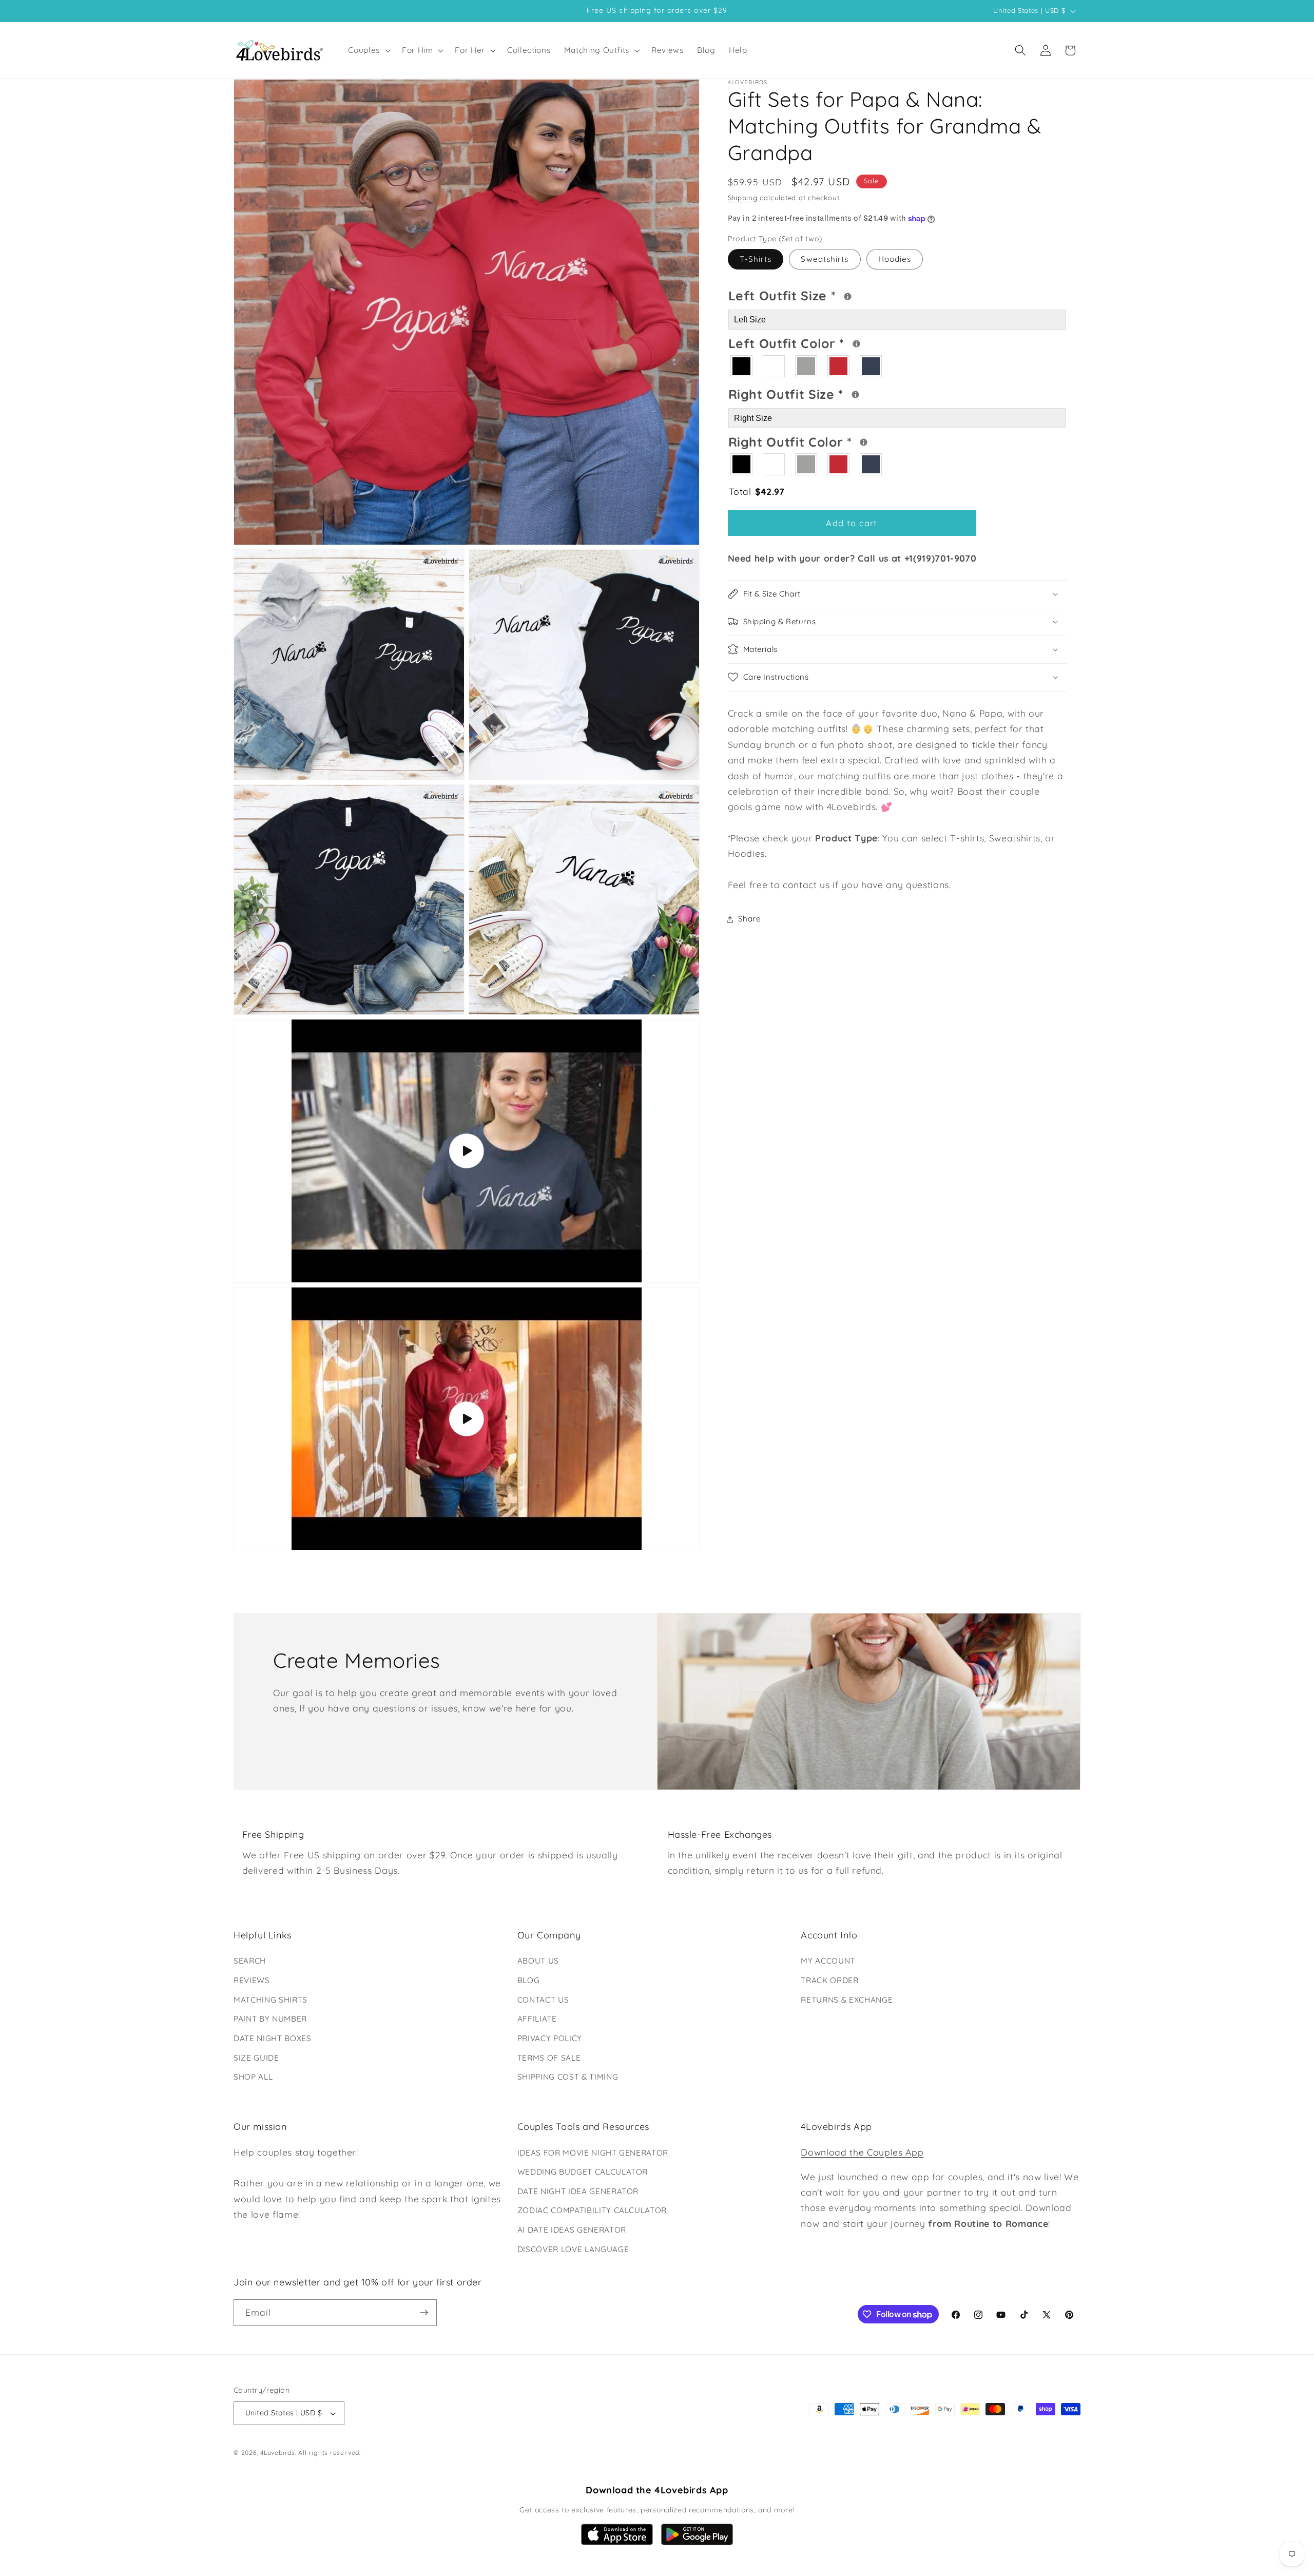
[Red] (839, 366)
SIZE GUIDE (256, 2058)
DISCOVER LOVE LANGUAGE (573, 2249)
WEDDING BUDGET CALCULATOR (583, 2172)
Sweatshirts (825, 259)
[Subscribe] (424, 2313)
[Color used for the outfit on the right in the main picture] (864, 442)
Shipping (743, 198)
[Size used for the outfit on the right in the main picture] (855, 395)
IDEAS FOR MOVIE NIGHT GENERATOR (593, 2153)
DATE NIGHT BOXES (273, 2038)
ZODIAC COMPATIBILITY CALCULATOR (592, 2210)
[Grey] (807, 366)
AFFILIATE (537, 2019)
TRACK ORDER (829, 1980)
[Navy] (871, 366)
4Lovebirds (278, 2453)
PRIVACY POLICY (550, 2038)
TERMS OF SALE (549, 2058)
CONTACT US (543, 2000)
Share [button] (750, 919)
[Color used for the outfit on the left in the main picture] (856, 344)
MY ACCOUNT (828, 1961)
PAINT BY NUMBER (270, 2019)
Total (757, 492)
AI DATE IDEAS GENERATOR (572, 2230)
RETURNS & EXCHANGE (847, 2000)
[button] (368, 50)
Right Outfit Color (829, 440)
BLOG (529, 1980)
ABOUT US (538, 1961)
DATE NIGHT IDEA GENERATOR (578, 2191)
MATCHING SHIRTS (270, 2000)
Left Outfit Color (828, 342)
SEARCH (250, 1961)
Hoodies (895, 259)
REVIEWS (252, 1980)
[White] (774, 366)
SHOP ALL (253, 2077)
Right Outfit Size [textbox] (825, 393)
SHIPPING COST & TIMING (568, 2077)
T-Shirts (756, 259)
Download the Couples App (862, 2152)
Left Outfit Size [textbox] (823, 295)
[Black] (742, 366)
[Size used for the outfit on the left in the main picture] (848, 296)
